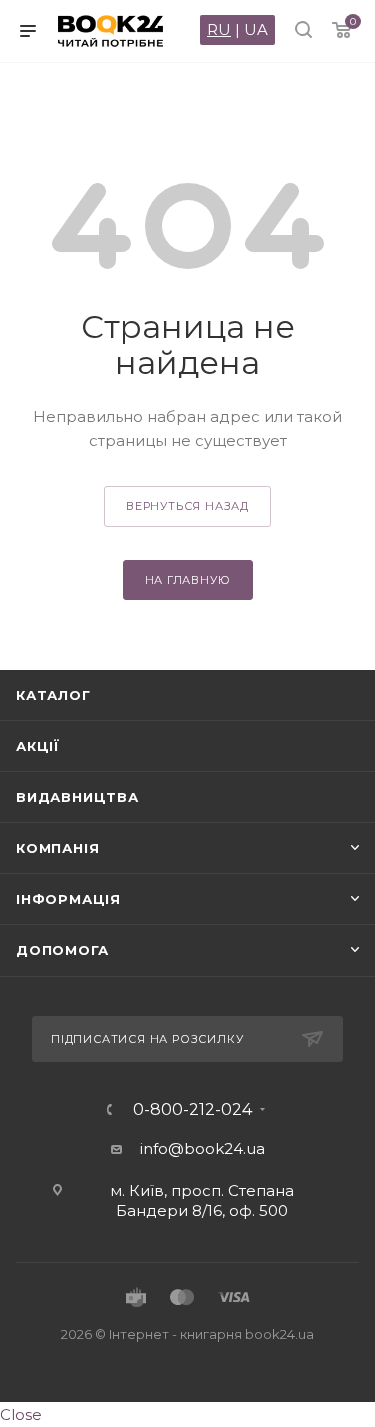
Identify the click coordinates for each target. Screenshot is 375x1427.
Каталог (53, 695)
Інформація (68, 899)
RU (219, 29)
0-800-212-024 (192, 1110)
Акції (38, 746)
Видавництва (77, 797)
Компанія (57, 848)
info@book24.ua (202, 1148)
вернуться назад (187, 506)
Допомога (62, 950)
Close (21, 1414)
